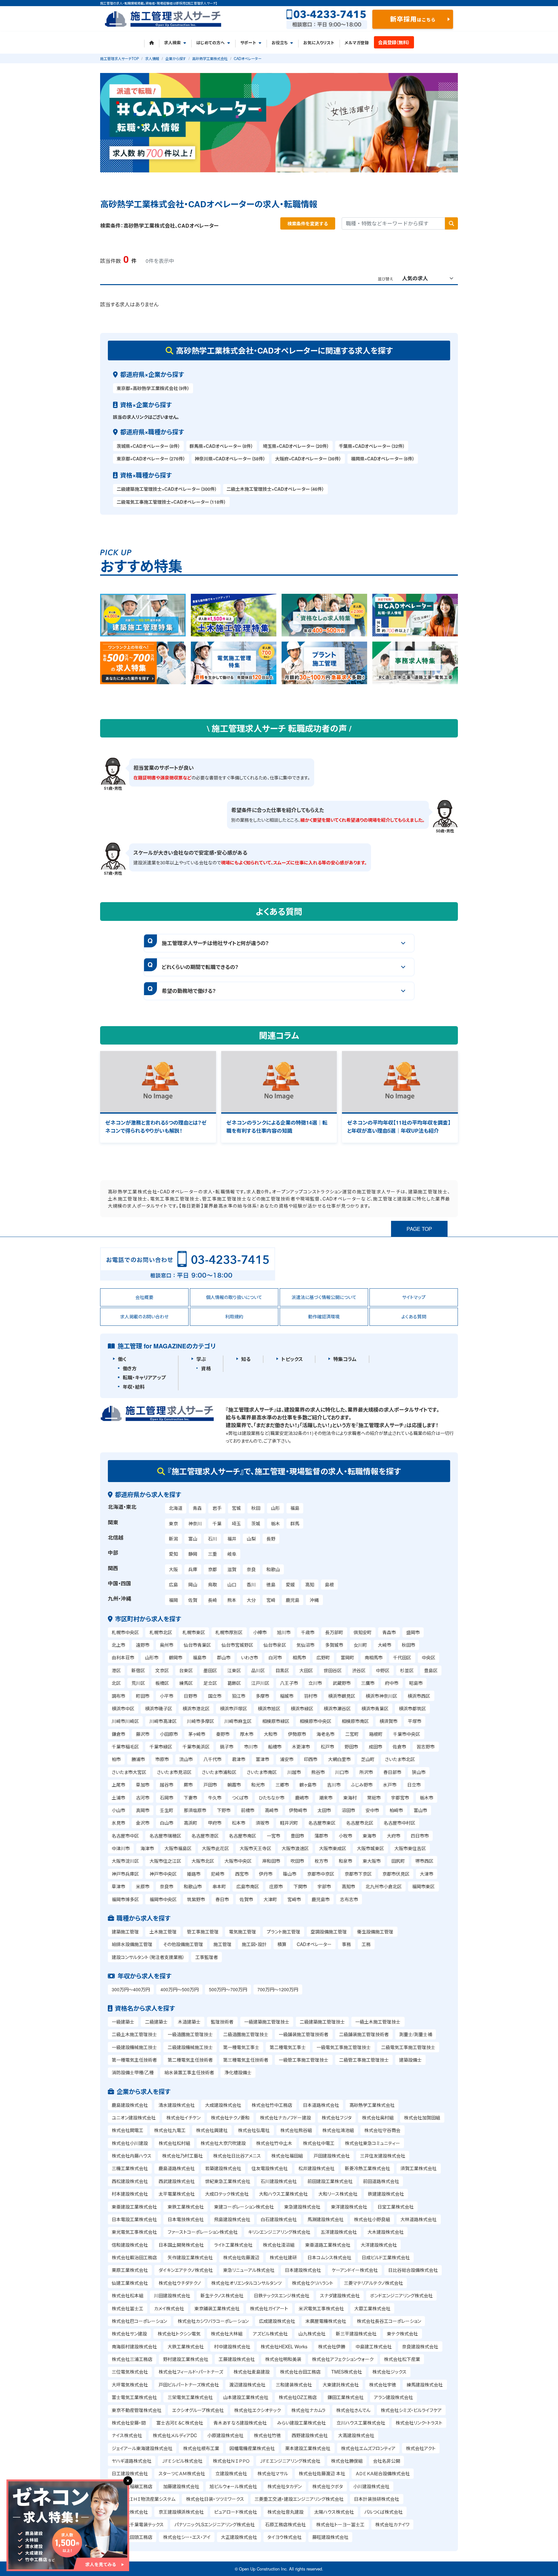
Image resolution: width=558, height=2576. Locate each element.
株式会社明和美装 (283, 2359)
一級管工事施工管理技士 (304, 2060)
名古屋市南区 (243, 1836)
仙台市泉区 (275, 1645)
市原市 (162, 1759)
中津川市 (121, 1848)
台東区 (186, 1670)
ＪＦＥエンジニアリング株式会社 (290, 2461)
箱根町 (376, 1734)
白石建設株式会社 (279, 2219)
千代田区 (402, 1657)
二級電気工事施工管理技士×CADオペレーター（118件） (171, 502)
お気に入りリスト (319, 43)
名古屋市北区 (360, 1823)
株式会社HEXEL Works (284, 2346)
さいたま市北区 (400, 1759)
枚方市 (321, 1861)
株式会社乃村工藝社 (182, 2156)
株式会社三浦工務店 (132, 2359)
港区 (116, 1670)
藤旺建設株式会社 (330, 2537)
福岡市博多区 (125, 1899)
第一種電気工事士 (241, 2047)
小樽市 (260, 1632)
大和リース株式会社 (338, 2194)
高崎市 (272, 1810)
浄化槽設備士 (238, 2072)
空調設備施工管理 (329, 1932)
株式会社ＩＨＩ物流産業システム (144, 2499)
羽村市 (311, 1696)
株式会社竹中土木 (274, 2143)
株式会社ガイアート (269, 2308)
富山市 (420, 1810)
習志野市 (426, 1747)
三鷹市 (368, 1683)
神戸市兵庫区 (125, 1874)
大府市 (394, 1836)
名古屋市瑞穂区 (165, 1836)
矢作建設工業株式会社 (190, 2257)
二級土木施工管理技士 (134, 2034)
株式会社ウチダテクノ (180, 2283)
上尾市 (119, 1785)
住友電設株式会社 (270, 2168)
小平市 (167, 1696)
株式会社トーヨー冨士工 (340, 2524)
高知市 (348, 1886)
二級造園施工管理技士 (246, 2034)
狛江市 (239, 1696)
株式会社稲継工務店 (132, 2486)
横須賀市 (388, 1721)
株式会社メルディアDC (175, 2435)
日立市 (414, 1785)
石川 (212, 1539)
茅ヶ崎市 (197, 1734)
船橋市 (275, 1747)
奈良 (251, 1569)
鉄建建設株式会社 (386, 2194)
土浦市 (119, 1798)
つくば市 (240, 1798)
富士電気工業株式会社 (134, 2397)
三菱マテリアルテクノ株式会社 (373, 2283)
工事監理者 (207, 1957)
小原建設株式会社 (225, 2435)
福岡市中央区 (163, 1899)
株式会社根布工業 (201, 2448)
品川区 (258, 1670)
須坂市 (263, 1823)
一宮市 (274, 1836)
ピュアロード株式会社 (236, 2512)
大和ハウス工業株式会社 (283, 2194)
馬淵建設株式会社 (325, 2219)
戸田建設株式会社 (332, 2156)
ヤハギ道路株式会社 (132, 2461)
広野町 (323, 1657)
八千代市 (212, 1759)
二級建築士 (156, 2022)
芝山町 (368, 1759)
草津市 (119, 1886)
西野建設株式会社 (310, 2435)
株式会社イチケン (183, 2117)
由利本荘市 (123, 1657)
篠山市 (290, 1874)
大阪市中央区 (238, 1861)
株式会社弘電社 (254, 2130)
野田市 (351, 1747)
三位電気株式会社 (130, 2372)
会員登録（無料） (394, 42)
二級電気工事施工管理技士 (408, 2047)
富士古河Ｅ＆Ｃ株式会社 (180, 2423)
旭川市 (284, 1632)
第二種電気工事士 (288, 2047)
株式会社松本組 (128, 2295)
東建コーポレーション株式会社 (244, 2207)
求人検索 (172, 43)
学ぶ (201, 1359)
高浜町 (191, 1823)
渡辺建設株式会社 (247, 2385)
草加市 (143, 1785)
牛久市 (215, 1798)
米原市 (143, 1886)
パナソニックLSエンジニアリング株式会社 (215, 2524)
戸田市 (210, 1785)
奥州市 (167, 1645)
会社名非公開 (387, 2461)
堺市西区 (424, 1861)
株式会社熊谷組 (296, 2130)
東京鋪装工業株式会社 (217, 2308)
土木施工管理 (163, 1932)
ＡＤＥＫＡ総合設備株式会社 (383, 2473)
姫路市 (194, 1874)
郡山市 (224, 1657)
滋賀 (232, 1569)
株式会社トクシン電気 (179, 2334)
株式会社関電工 (128, 2130)
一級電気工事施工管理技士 (344, 2047)
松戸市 (327, 1747)
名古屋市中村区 (399, 1823)
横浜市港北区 (196, 1708)
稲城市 (287, 1696)
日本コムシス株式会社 (329, 2257)
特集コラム (345, 1359)
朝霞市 (234, 1785)
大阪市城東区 (370, 1848)
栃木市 (427, 1798)
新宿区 (138, 1670)
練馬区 (186, 1683)
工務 (366, 1944)
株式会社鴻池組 (338, 2130)
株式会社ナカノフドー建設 (285, 2117)
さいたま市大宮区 (129, 1772)
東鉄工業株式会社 (186, 2207)
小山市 (119, 1810)
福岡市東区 (423, 1886)
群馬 (295, 1523)
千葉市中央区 (407, 1734)
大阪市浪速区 (295, 1848)
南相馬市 (374, 1657)
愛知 (173, 1554)
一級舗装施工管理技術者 (304, 2034)
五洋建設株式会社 (339, 2232)
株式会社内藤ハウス (132, 2156)
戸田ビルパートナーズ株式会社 (189, 2385)
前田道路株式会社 (381, 2181)
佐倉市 (399, 1747)
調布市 (119, 1696)
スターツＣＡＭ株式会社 (182, 2473)
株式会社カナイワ (392, 2524)
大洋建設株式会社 (379, 2245)
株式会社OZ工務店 (298, 2397)
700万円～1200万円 (278, 1989)
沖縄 (314, 1600)
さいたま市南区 (262, 1772)
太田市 (324, 1810)
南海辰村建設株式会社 (134, 2346)
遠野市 (143, 1645)
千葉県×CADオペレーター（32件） (372, 446)
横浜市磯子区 (159, 1708)
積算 (282, 1944)
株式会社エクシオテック (258, 2410)
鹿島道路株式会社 (177, 2168)
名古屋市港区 (205, 1836)
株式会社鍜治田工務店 (134, 2257)
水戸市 (390, 1785)
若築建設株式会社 (223, 2168)
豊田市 (297, 1836)
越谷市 (167, 1785)
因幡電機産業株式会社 (252, 2448)
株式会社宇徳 (383, 2385)
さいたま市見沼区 (174, 1772)
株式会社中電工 (319, 2143)
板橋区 (162, 1683)
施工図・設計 (254, 1944)
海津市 (147, 1848)
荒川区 (138, 1683)
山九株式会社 (312, 2334)
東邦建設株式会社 (130, 2512)
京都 (212, 1569)
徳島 (271, 1584)
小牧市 (346, 1836)
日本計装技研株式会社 (377, 2499)
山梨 (251, 1539)
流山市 (186, 1759)
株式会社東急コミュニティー (372, 2143)
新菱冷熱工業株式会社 (367, 2168)
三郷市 (282, 1785)
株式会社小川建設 (130, 2143)
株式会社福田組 (287, 2156)
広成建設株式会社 (277, 2321)
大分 (251, 1600)
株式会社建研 (283, 2257)
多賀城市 (334, 1645)
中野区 (383, 1670)
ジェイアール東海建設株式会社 (142, 2448)
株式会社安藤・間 (129, 2423)
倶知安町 (363, 1632)
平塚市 (415, 1721)
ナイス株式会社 (127, 2435)
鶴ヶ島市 (308, 1785)
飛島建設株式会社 (232, 2219)
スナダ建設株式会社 (340, 2295)
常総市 (374, 1798)
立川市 (315, 1683)
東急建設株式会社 (302, 2207)
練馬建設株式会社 (425, 2385)
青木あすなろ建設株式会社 (240, 2423)
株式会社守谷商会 (382, 2130)
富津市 (263, 1759)
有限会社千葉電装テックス (138, 2524)
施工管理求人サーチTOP (119, 58)
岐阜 (232, 1554)
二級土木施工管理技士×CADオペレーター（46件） (275, 489)
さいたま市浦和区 (219, 1772)
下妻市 (191, 1798)
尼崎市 (218, 1874)
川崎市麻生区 (238, 1721)
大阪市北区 (203, 1861)
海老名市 (325, 1734)
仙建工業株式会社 (130, 2283)
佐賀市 (246, 1899)
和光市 (258, 1785)
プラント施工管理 (284, 1932)
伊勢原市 (297, 1734)
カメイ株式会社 (169, 2308)
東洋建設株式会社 (349, 2207)
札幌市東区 (194, 1632)
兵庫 (193, 1569)
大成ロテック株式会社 (227, 2194)
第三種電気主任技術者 (246, 2060)
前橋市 (248, 1810)
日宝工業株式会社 (396, 2207)
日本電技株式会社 (186, 2219)
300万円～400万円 (131, 1989)
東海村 (350, 1798)
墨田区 (210, 1670)
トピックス (292, 1359)
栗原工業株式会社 (130, 2270)
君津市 (239, 1759)
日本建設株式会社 (303, 2270)
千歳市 (308, 1632)
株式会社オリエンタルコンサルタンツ (246, 2283)
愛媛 (290, 1584)
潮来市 (326, 1798)
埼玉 (236, 1523)
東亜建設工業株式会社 (134, 2207)
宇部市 (324, 1886)
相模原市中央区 (315, 1721)
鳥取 (212, 1584)
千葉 (217, 1523)
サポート (248, 43)
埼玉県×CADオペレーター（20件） (296, 446)
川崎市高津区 (163, 1721)
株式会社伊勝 (332, 2346)
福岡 (173, 1600)
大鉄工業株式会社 (186, 2346)
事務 (346, 1944)
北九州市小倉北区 (384, 1886)
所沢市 (366, 1772)
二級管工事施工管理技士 (364, 2060)
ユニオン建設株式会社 (134, 2117)
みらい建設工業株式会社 (301, 2423)
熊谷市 (318, 1772)
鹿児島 (293, 1600)
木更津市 (301, 1747)
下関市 (300, 1886)
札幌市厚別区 (229, 1632)
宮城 (236, 1508)
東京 (173, 1523)
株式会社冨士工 (128, 2308)
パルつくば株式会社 (383, 2512)
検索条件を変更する (308, 223)
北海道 (176, 1508)
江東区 (234, 1670)
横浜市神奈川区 (381, 1696)
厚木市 (247, 1734)
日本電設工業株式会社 (134, 2219)
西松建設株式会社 (130, 2181)
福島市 (200, 1657)
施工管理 (222, 1944)
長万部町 (334, 1632)
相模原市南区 (355, 1721)
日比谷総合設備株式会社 (413, 2270)
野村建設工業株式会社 (186, 2359)
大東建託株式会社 (341, 2385)
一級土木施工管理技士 (378, 2022)
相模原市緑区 (276, 1721)
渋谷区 (359, 1670)
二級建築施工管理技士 (322, 2022)
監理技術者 (222, 2022)
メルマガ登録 (357, 43)
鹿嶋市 (302, 1798)
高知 (310, 1584)
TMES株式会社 (347, 2372)
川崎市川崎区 (125, 1721)
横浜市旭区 (269, 1708)
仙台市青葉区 (197, 1645)
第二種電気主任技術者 (190, 2060)
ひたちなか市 (272, 1798)
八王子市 (289, 1683)
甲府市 (215, 1823)
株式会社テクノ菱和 (230, 2117)
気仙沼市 (305, 1645)
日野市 (191, 1696)
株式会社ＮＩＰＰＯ (231, 2461)
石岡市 (167, 1798)
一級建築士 (123, 2022)
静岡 (193, 1554)
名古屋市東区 (322, 1823)
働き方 (130, 1368)
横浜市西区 (419, 1696)
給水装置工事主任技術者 (189, 2072)
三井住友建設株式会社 (383, 2156)
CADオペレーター (314, 1944)
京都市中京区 (321, 1874)
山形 (275, 1508)
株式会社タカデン (284, 2486)
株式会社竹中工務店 (272, 2105)
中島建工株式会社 (374, 2346)
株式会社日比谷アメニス (237, 2156)
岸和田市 (271, 1861)
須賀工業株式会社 (418, 2168)
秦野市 (223, 1734)
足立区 (210, 1683)
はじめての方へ (211, 43)
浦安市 (287, 1759)
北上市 (119, 1645)
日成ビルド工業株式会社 (386, 2257)
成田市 (376, 1747)
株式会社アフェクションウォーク (343, 2359)
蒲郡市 (321, 1836)
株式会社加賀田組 (422, 2117)
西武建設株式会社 (177, 2181)
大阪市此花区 (215, 1848)
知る (246, 1359)
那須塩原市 (195, 1810)
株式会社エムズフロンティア (368, 2448)
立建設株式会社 (231, 2473)
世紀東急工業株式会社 (228, 2181)
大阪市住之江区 (165, 1861)
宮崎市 (294, 1899)
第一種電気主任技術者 (134, 2060)
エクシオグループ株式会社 (198, 2410)
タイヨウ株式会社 (284, 2537)
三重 (212, 1554)
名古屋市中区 (125, 1836)
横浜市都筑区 (412, 1708)
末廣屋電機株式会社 (326, 2321)
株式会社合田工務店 (300, 2372)
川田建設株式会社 (172, 2295)
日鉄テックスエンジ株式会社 (282, 2295)
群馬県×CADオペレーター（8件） (221, 446)
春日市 (222, 1899)
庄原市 (276, 1886)
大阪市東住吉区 (410, 1848)
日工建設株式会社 (130, 2473)
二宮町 (352, 1734)
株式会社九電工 (170, 2130)
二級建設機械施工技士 (190, 2047)
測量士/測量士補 (416, 2034)
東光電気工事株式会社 (134, 2232)
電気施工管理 (243, 1932)
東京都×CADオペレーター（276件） (151, 459)
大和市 (271, 1734)
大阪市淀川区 (125, 1861)
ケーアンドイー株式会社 (355, 2270)
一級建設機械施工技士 (134, 2047)
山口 (232, 1584)
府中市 (392, 1683)
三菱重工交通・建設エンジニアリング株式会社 (299, 2499)
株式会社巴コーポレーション (139, 2321)
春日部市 (392, 1772)
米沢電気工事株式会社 (321, 2308)
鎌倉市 (119, 1734)
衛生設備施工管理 (375, 1932)
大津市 (427, 1874)
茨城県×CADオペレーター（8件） (148, 446)
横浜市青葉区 (375, 1708)
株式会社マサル (273, 2473)
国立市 (215, 1696)
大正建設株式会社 (239, 2537)
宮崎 (271, 1600)
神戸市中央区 (163, 1874)
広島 (173, 1584)
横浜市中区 (123, 1708)
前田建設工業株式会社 (330, 2181)
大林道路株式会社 (418, 2219)
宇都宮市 (400, 1798)
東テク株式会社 (402, 2334)
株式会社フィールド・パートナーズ (191, 2372)
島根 (329, 1584)
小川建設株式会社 (371, 2486)
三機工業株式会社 (130, 2168)
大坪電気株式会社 (130, 2385)
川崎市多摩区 (201, 1721)
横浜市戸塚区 (233, 1708)
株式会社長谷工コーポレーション (389, 2321)
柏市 (116, 1759)
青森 (197, 1508)
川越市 (294, 1772)
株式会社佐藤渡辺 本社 (322, 2473)
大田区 (306, 1670)
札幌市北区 (161, 1632)
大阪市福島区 (178, 1848)
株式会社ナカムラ (308, 2410)
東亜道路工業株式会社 (328, 2245)
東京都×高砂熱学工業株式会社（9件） (153, 388)
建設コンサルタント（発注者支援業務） (148, 1957)
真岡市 (143, 1810)
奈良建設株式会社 (420, 2346)
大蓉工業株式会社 (372, 2308)
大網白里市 (339, 1759)
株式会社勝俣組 (347, 2461)
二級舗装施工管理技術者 (364, 2034)
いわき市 (249, 1657)
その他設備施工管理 (183, 1944)
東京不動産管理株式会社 (137, 2410)
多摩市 (263, 1696)
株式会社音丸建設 (285, 2512)
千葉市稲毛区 (125, 1747)
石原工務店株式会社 (285, 2524)
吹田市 (297, 1861)
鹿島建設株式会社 (130, 2105)
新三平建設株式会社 (356, 2334)
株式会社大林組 (227, 2334)
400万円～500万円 (180, 1989)
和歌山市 (193, 1886)
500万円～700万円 (228, 1989)
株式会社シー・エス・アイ (187, 2537)
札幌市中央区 (125, 1632)
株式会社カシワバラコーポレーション (213, 2321)
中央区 (429, 1657)
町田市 (143, 1696)
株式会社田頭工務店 (132, 2537)
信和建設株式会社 (130, 2245)
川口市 (342, 1772)
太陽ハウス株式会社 (334, 2512)
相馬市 (299, 1657)
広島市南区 (248, 1886)
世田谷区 (333, 1670)
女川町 (360, 1645)
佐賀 (193, 1600)
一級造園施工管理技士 (190, 2034)
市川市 (251, 1747)
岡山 (193, 1584)
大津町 (270, 1899)
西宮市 (242, 1874)
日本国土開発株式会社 (181, 2245)
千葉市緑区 (161, 1747)
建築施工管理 (125, 1932)
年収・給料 (134, 1387)
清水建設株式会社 (177, 2105)
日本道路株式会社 (321, 2105)
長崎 (212, 1600)
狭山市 (419, 1772)
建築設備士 (410, 2060)
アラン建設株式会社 (393, 2397)
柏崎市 (396, 1810)
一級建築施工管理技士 (267, 2022)
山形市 (152, 1657)
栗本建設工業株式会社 (308, 2448)
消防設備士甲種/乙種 (133, 2072)
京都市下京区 (358, 1874)
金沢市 (143, 1823)
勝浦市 (138, 1759)
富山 (193, 1539)
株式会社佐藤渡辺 (241, 2257)
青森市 (389, 1632)
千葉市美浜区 (196, 1747)
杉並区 (407, 1670)
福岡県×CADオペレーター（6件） (383, 459)
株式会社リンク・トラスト (419, 2423)
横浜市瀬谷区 (337, 1708)
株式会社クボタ (328, 2486)
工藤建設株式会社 (237, 2359)
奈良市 (167, 1886)
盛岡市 (413, 1632)
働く (122, 1359)
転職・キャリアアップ (144, 1377)
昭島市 (416, 1683)
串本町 (219, 1886)
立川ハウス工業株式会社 (361, 2423)
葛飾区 (234, 1683)
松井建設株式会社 (316, 2168)
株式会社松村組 (174, 2143)
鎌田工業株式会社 (346, 2397)
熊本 (232, 1600)
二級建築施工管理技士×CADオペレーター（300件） (167, 489)
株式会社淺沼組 (279, 2245)
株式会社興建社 (212, 2130)
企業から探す (176, 58)
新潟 (173, 1539)
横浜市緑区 (302, 1708)
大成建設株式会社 (223, 2105)
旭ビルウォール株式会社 (233, 2486)
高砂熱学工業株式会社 (210, 58)
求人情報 (152, 58)
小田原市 (169, 1734)
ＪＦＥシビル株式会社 (182, 2461)
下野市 (224, 1810)
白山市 (167, 1823)
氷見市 (119, 1823)
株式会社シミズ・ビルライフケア (411, 2410)
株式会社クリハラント (313, 2283)
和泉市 (346, 1861)
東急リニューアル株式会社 (249, 2270)
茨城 (256, 1523)
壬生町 (167, 1810)
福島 (295, 1508)
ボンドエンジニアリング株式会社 (401, 2295)
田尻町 (398, 1861)
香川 (251, 1584)
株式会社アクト (421, 2448)
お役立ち (280, 43)
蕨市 (188, 1785)
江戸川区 (260, 1683)
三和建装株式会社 (294, 2385)
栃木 (275, 1523)
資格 (206, 1368)
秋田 (256, 1508)
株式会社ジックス (389, 2372)
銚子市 (227, 1747)
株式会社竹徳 (267, 2435)
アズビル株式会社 (270, 2334)
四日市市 (420, 1836)
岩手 (217, 1508)
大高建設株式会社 (356, 2435)
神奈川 (195, 1523)
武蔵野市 (342, 1683)
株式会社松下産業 (402, 2359)
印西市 (311, 1759)
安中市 (372, 1810)
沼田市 (348, 1810)
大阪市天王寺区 (255, 1848)
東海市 (369, 1836)
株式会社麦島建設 (252, 2372)
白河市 (275, 1657)
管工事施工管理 (203, 1932)
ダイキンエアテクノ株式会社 (186, 2270)
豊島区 (431, 1670)
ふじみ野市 (362, 1785)
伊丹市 (266, 1874)
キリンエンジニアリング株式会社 (279, 2232)
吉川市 (334, 1785)
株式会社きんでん (353, 2410)
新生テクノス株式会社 (222, 2295)
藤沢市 (143, 1734)
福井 (232, 1539)
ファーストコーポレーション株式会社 (203, 2232)
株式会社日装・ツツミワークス (215, 2499)
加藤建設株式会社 (181, 2486)
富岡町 (347, 1657)
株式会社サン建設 (129, 2334)
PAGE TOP (419, 1229)
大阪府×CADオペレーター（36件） (308, 459)
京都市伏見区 (396, 1874)
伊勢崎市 (298, 1810)
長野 (271, 1539)
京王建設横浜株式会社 (181, 2512)
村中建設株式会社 (232, 2346)
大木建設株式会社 (386, 2232)
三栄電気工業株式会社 (190, 2397)
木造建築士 (189, 2022)
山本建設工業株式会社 (246, 2397)
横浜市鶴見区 (342, 1696)
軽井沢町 (289, 1823)
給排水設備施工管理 (132, 1944)
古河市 (143, 1798)
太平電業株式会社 (177, 2194)
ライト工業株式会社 (233, 2245)
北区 (116, 1683)
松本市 (239, 1823)
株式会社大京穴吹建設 (223, 2143)
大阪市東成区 (333, 1848)
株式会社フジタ (337, 2117)
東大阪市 (372, 1861)
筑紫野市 (196, 1899)
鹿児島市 (321, 1899)
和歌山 (273, 1569)
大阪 (173, 1569)
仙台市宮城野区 (237, 1645)
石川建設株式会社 (279, 2181)
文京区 (162, 1670)
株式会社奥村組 (378, 2117)
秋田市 (408, 1645)
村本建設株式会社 (130, 2194)
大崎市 (385, 1645)
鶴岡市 (176, 1657)
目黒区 (282, 1670)
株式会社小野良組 (372, 2219)
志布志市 (349, 1899)
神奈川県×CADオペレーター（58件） (230, 459)
